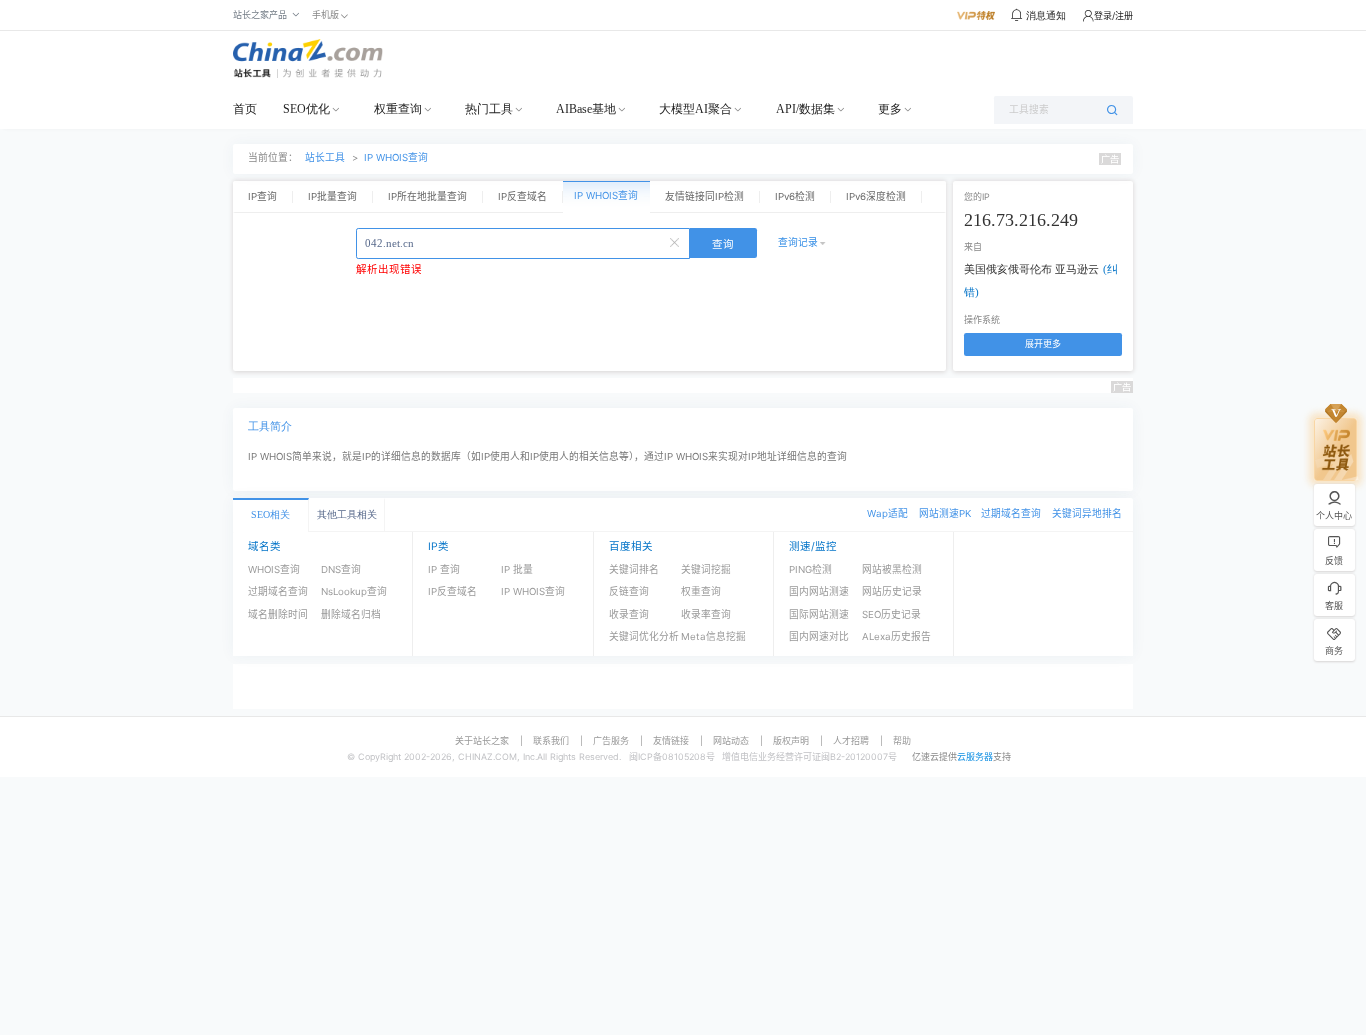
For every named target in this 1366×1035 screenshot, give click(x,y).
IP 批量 (517, 569)
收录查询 (629, 614)
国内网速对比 (819, 636)
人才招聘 (851, 740)
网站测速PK (945, 513)
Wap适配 (887, 513)
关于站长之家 (482, 740)
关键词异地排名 (1087, 513)
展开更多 (1043, 343)
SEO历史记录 (891, 614)
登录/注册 (1113, 15)
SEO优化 (306, 109)
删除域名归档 (351, 614)
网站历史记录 (892, 591)
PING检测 (810, 569)
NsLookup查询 (354, 591)
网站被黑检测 (892, 569)
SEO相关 (270, 514)
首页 (245, 109)
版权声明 (791, 740)
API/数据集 (805, 109)
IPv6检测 (795, 196)
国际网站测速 (819, 614)
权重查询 (398, 109)
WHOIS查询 (274, 569)
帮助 (902, 740)
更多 (890, 109)
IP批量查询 (332, 196)
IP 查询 (444, 569)
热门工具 (489, 109)
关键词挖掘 (706, 569)
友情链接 (671, 740)
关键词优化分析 (644, 636)
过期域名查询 (1011, 513)
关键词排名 (634, 569)
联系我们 (551, 740)
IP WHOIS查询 (396, 157)
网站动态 (731, 740)
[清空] (677, 241)
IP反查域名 (522, 196)
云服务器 (975, 756)
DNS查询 (341, 569)
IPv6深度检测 (876, 196)
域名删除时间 (278, 614)
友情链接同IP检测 (704, 196)
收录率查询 (706, 614)
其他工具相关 (347, 514)
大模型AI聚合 (695, 109)
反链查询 (629, 591)
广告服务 (611, 740)
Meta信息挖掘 (713, 636)
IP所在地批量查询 (427, 196)
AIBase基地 (586, 109)
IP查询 (262, 196)
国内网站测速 (819, 591)
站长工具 (325, 157)
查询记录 (798, 242)
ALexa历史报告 (896, 636)
